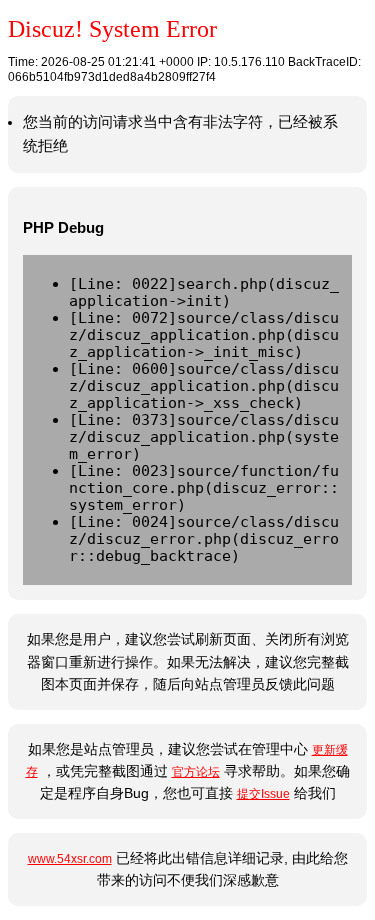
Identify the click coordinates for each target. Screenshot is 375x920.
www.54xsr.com (70, 859)
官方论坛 (196, 772)
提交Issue (263, 794)
